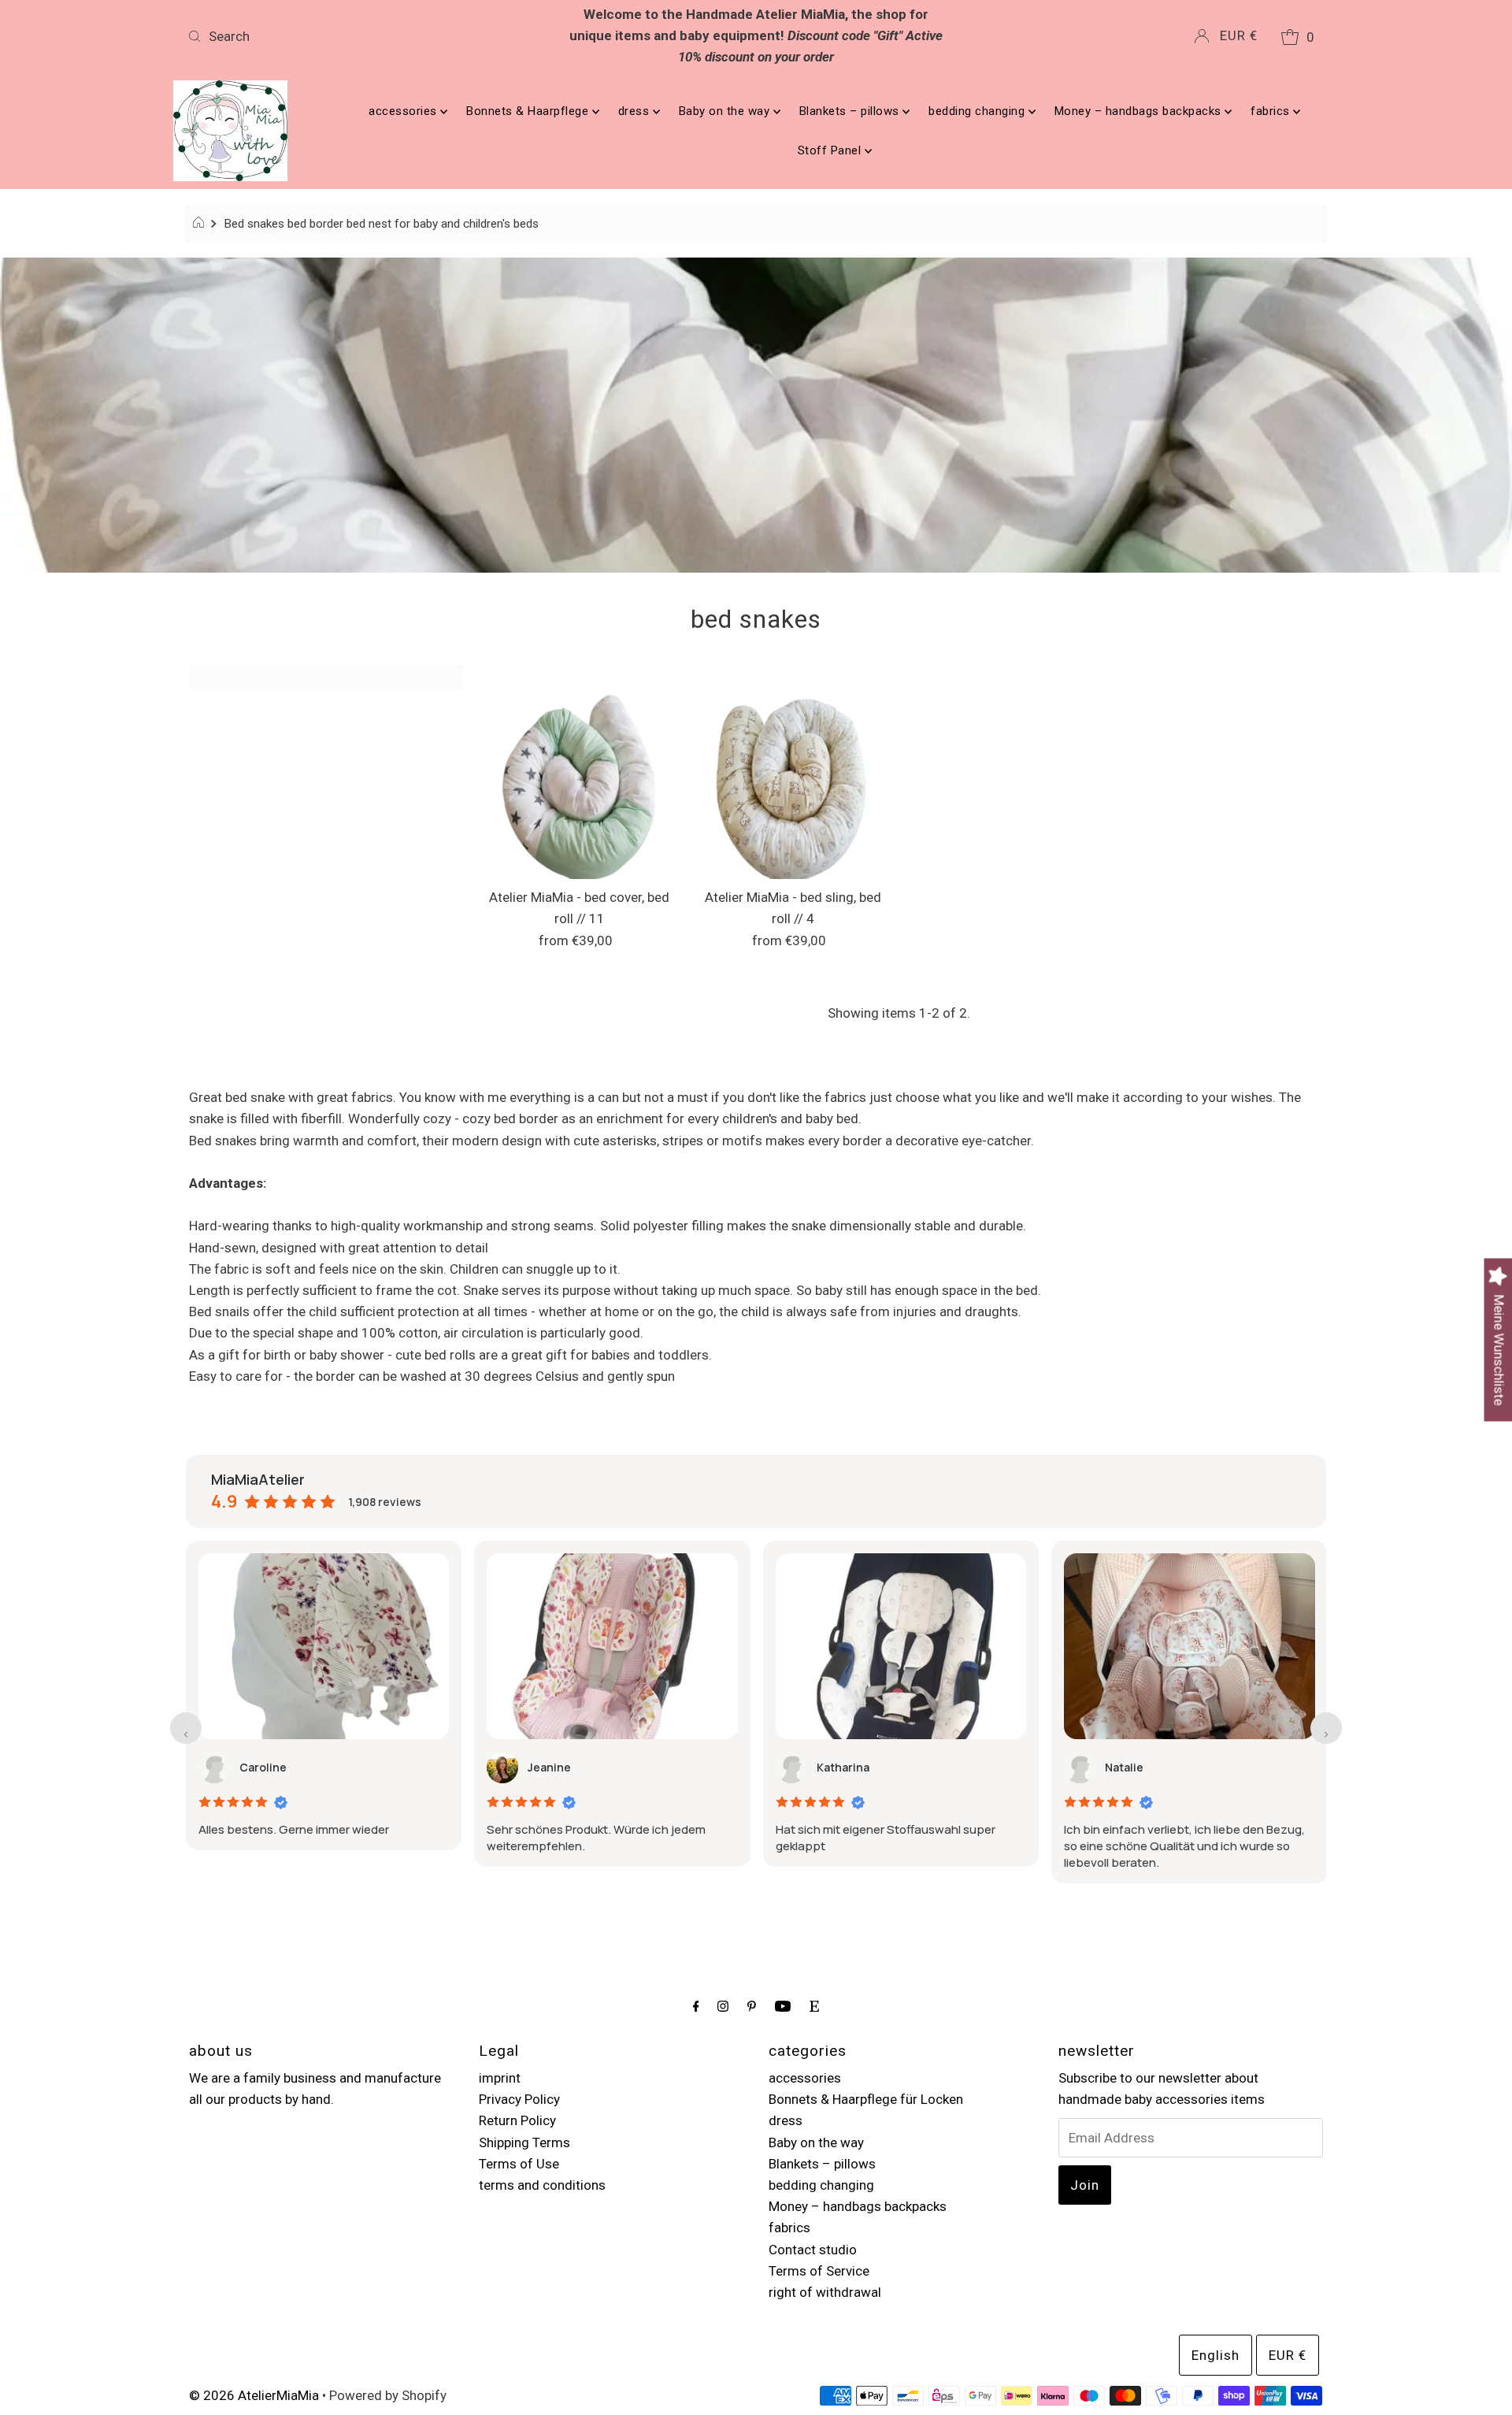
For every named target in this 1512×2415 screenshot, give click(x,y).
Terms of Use (519, 2164)
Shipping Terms (524, 2142)
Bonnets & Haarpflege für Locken (866, 2099)
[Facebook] (696, 2006)
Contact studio (813, 2250)
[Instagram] (723, 2006)
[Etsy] (814, 2006)
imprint (500, 2078)
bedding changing (978, 111)
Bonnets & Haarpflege (529, 111)
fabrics (1272, 111)
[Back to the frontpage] (200, 224)
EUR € (1239, 35)
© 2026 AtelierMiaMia (254, 2395)
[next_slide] (1326, 1728)
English (1216, 2355)
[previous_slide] (186, 1728)
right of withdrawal (825, 2292)
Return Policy (517, 2120)
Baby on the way (726, 111)
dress (636, 111)
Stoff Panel (831, 150)
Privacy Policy (519, 2099)
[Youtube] (783, 2006)
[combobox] (369, 36)
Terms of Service (819, 2271)
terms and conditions (542, 2185)
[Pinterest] (752, 2006)
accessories (404, 111)
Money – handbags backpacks (1140, 111)
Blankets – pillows (851, 111)
